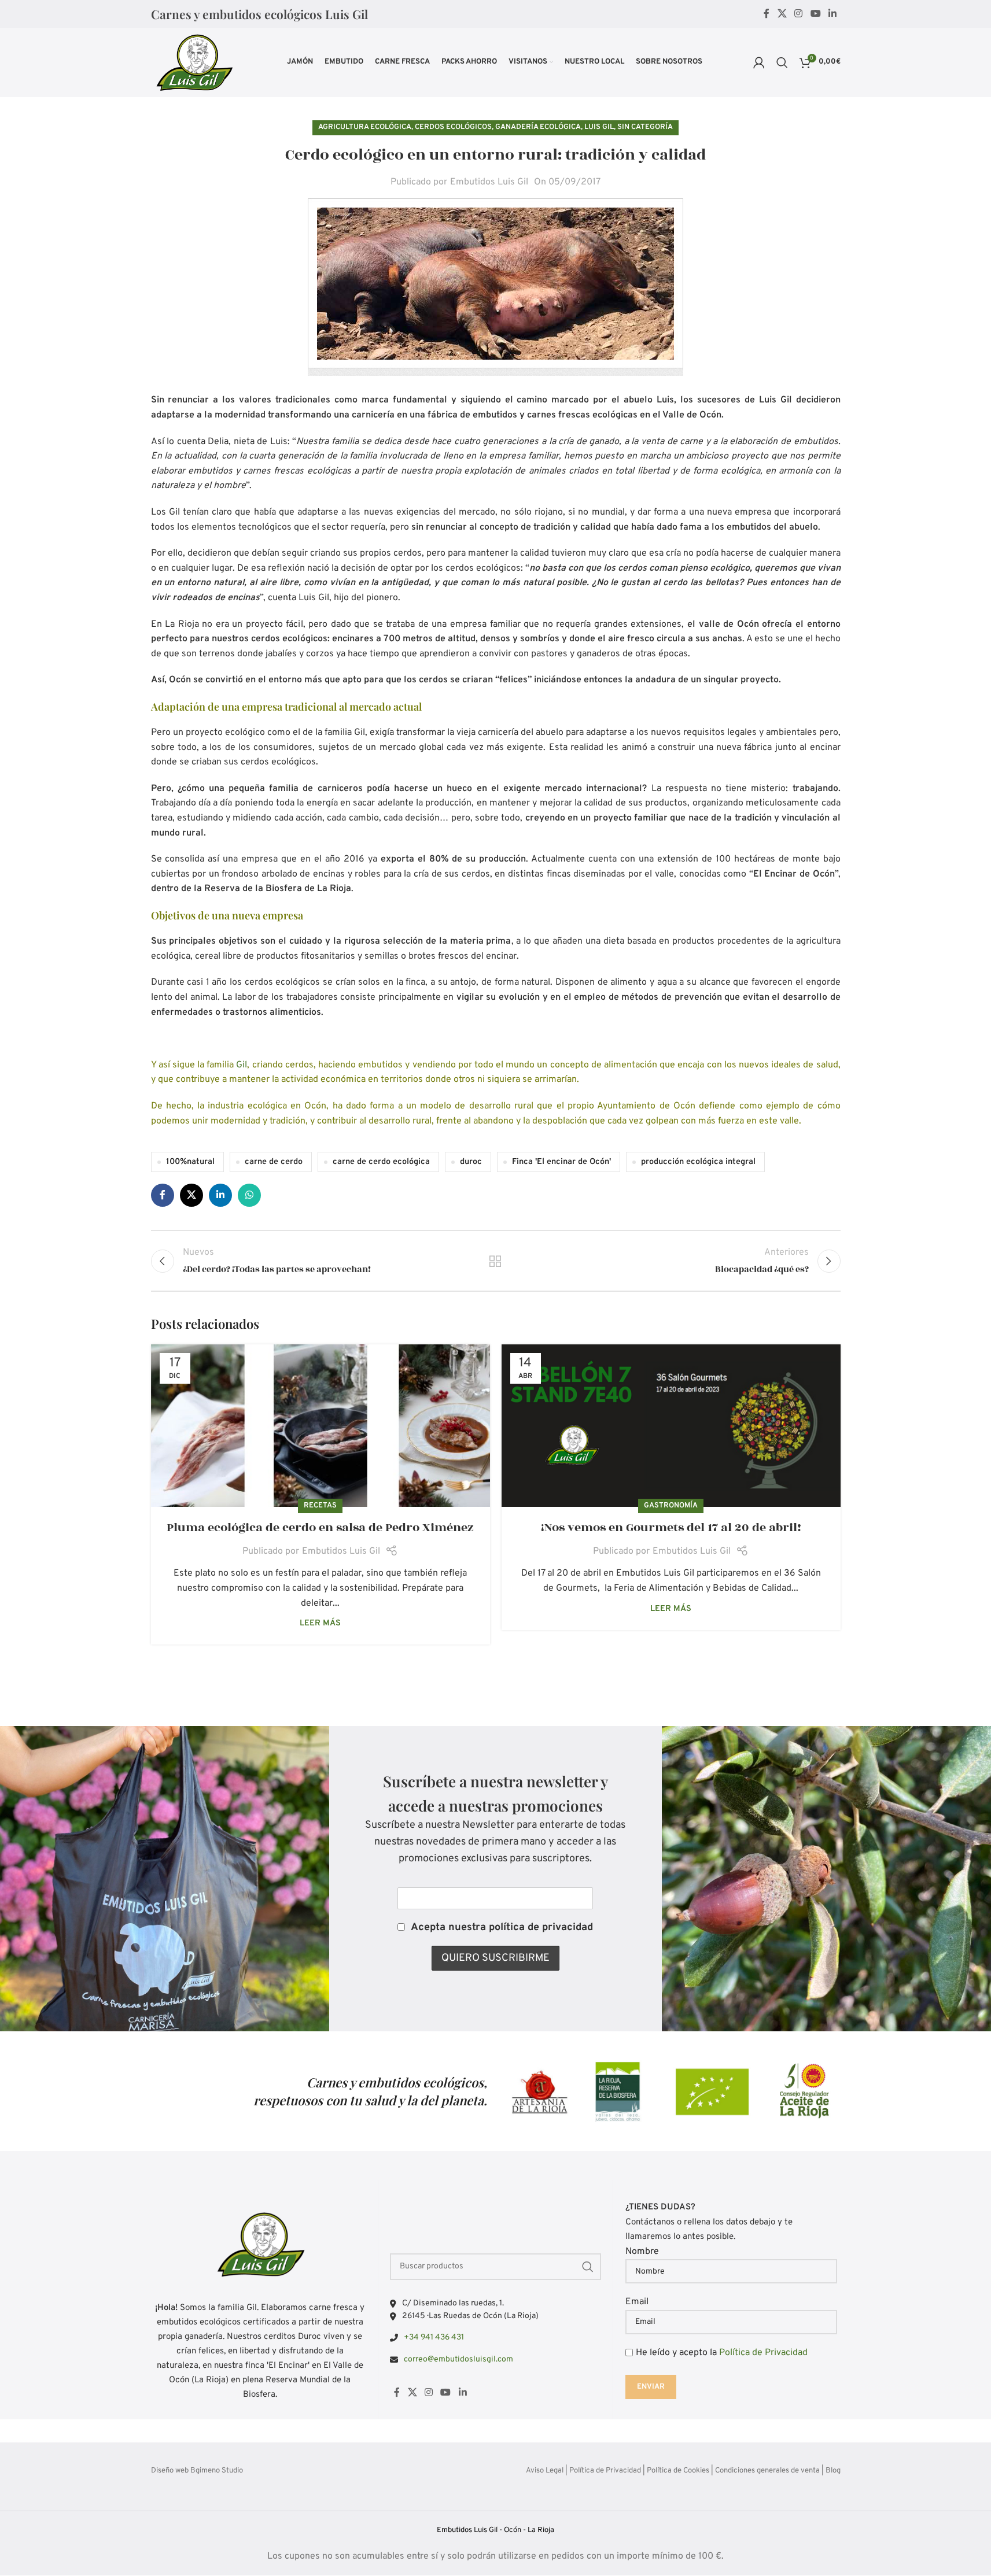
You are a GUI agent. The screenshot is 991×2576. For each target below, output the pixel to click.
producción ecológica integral (698, 1162)
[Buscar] (782, 62)
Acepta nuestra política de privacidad (502, 1928)
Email (637, 2302)
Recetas (320, 1506)
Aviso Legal (545, 2471)
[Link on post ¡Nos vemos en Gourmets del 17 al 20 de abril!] (671, 1426)
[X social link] (782, 14)
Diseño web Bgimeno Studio (197, 2471)
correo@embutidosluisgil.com (458, 2359)
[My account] (759, 62)
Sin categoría (645, 127)
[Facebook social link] (767, 14)
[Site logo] (194, 62)
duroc (471, 1162)
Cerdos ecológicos (453, 127)
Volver (495, 1261)
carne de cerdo (274, 1162)
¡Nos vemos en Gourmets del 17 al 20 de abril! (671, 1527)
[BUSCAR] (588, 2266)
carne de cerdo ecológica (381, 1162)
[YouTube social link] (815, 14)
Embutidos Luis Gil (489, 182)
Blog (833, 2471)
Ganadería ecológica (538, 127)
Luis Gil (599, 127)
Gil (242, 1065)
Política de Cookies (678, 2471)
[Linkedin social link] (832, 14)
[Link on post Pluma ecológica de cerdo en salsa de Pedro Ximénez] (320, 1426)
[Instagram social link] (799, 14)
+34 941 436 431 (434, 2337)
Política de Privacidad (763, 2353)
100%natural (190, 1162)
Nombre (642, 2252)
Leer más (320, 1623)
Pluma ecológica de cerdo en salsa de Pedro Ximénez (320, 1527)
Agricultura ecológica (365, 127)
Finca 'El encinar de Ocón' (561, 1162)
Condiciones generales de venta (767, 2471)
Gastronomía (671, 1506)
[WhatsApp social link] (249, 1195)
